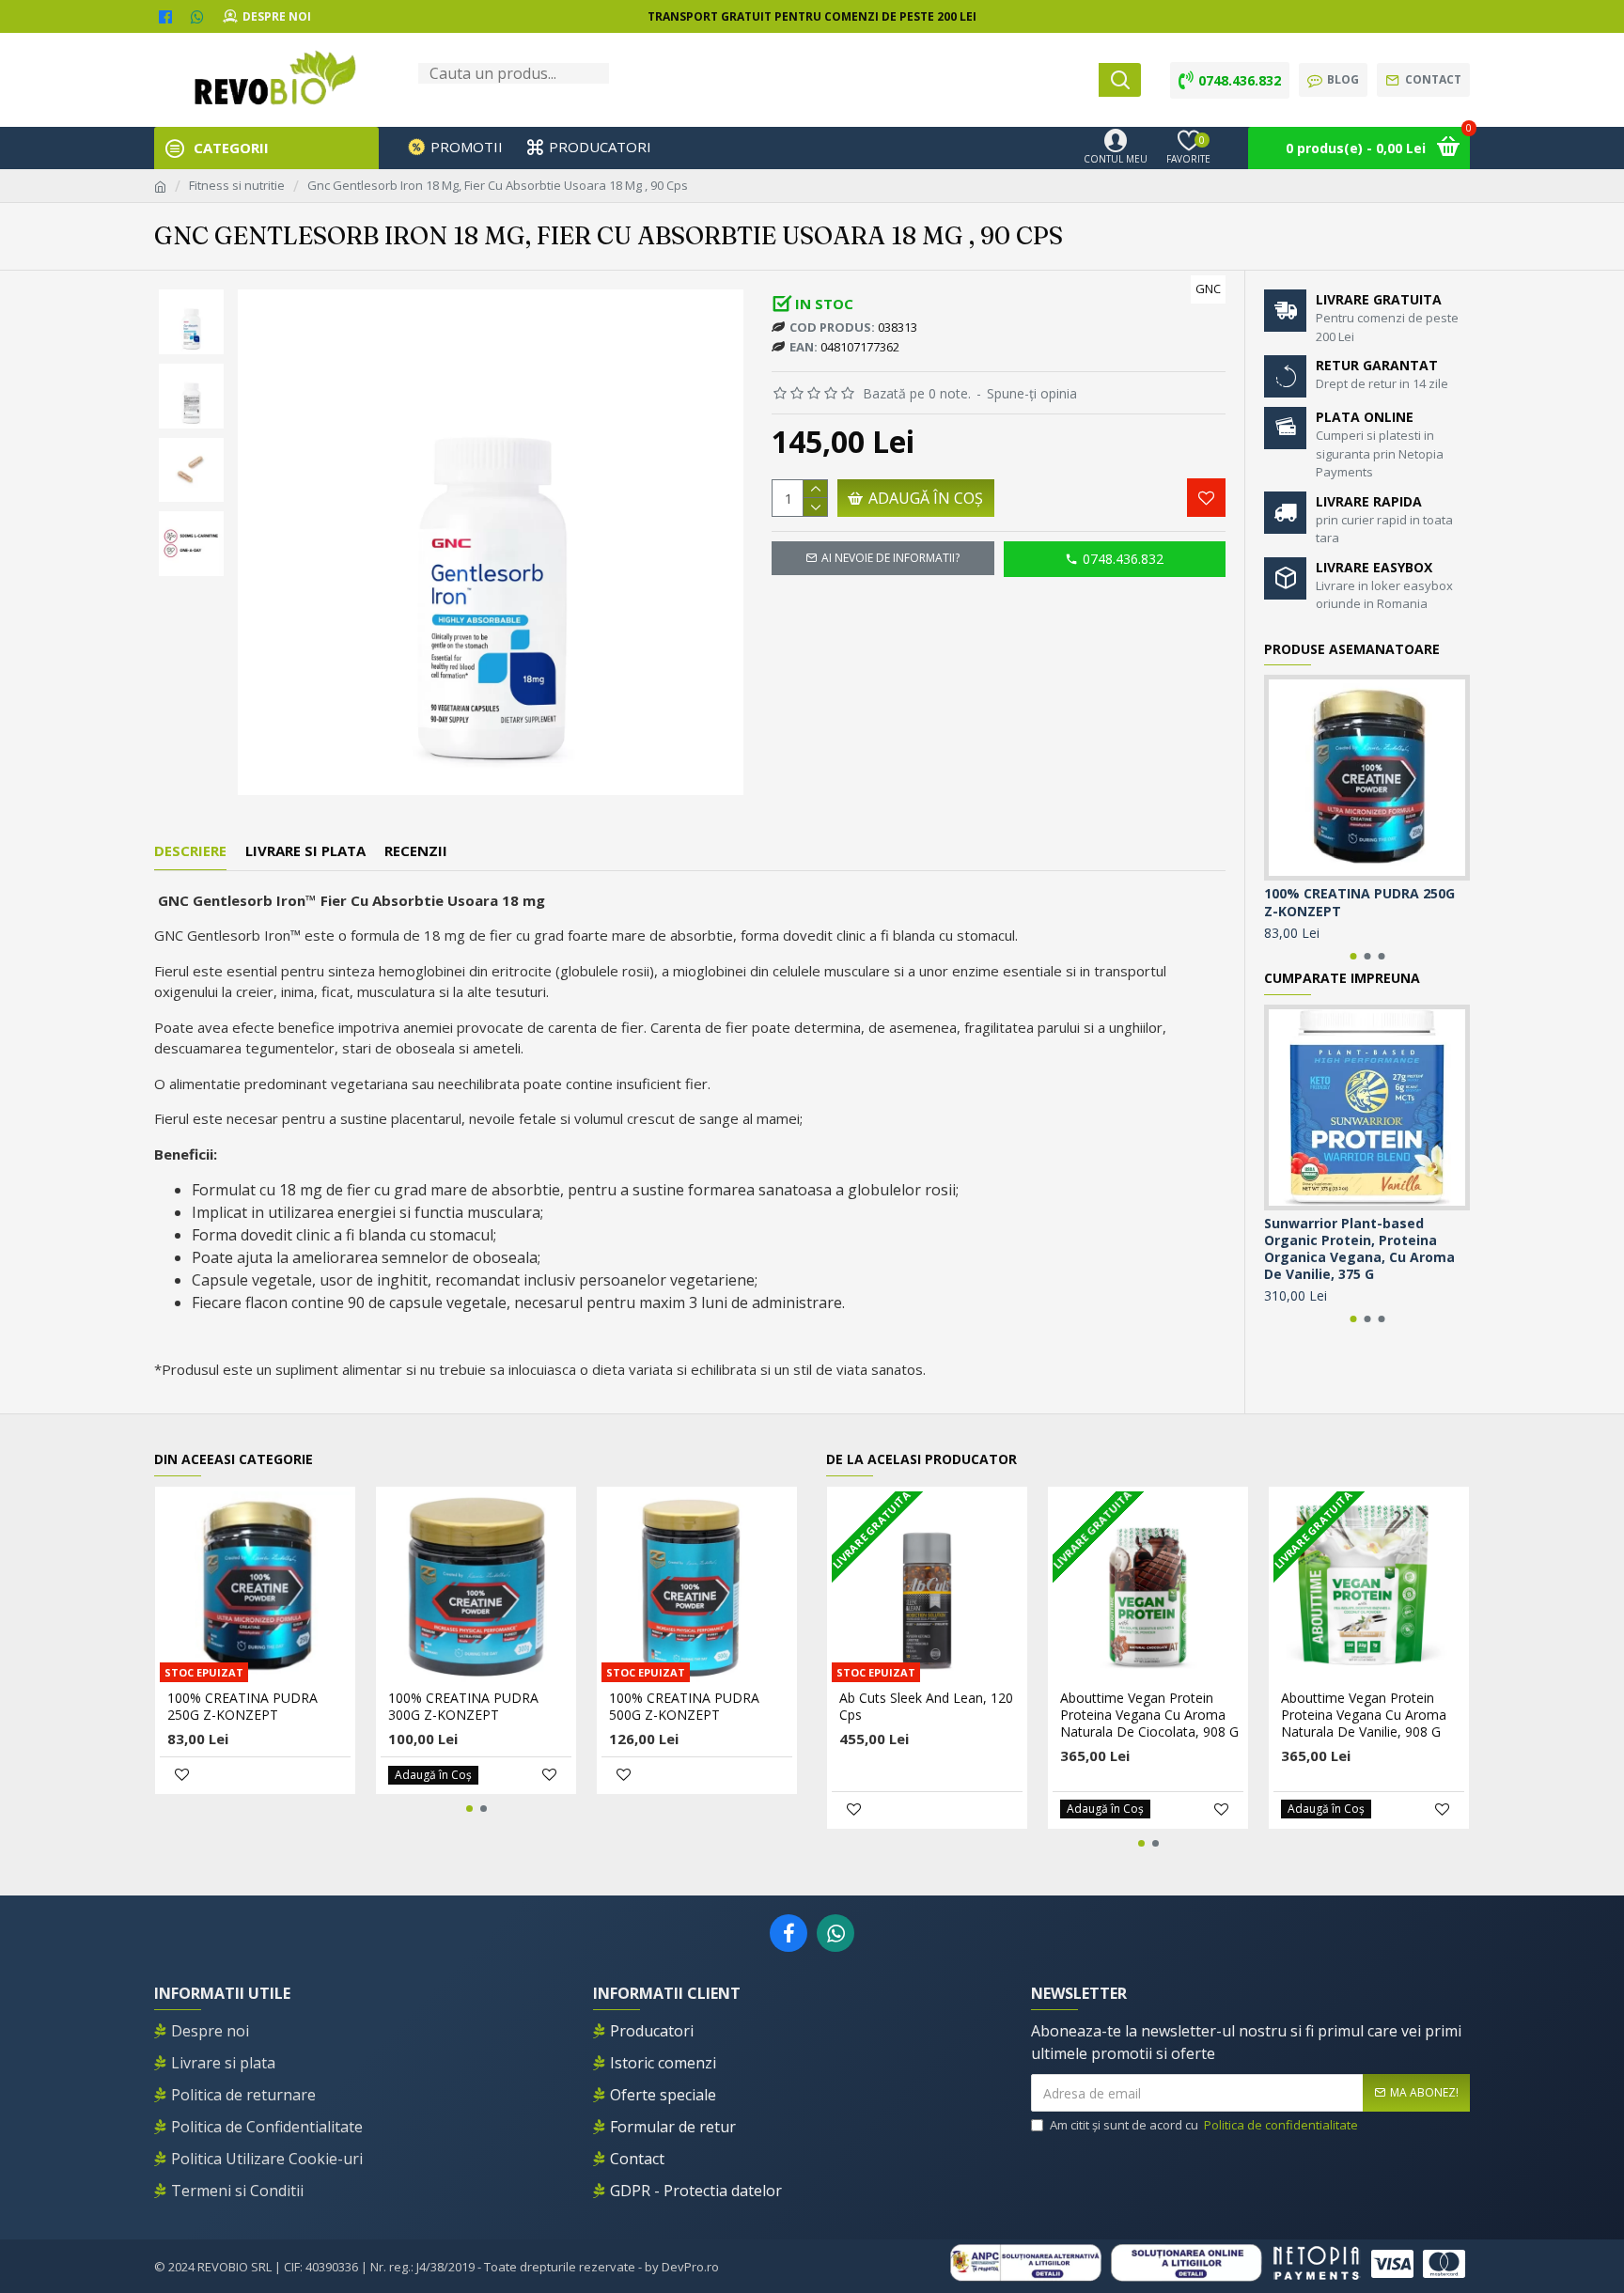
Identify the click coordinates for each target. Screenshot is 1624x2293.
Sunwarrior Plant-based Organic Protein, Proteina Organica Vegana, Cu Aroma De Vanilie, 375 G (1359, 1249)
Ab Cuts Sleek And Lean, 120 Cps (926, 1707)
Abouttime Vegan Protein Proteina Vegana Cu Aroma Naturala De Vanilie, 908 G (1364, 1715)
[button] (191, 294)
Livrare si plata (305, 851)
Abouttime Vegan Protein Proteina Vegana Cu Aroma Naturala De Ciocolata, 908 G (1149, 1715)
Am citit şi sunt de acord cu (1204, 2125)
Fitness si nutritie (237, 185)
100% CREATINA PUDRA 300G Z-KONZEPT (463, 1707)
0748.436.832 (1123, 559)
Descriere (190, 851)
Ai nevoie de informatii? (890, 558)
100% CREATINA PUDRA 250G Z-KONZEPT (1359, 902)
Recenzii (416, 851)
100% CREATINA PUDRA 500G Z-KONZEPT (684, 1707)
